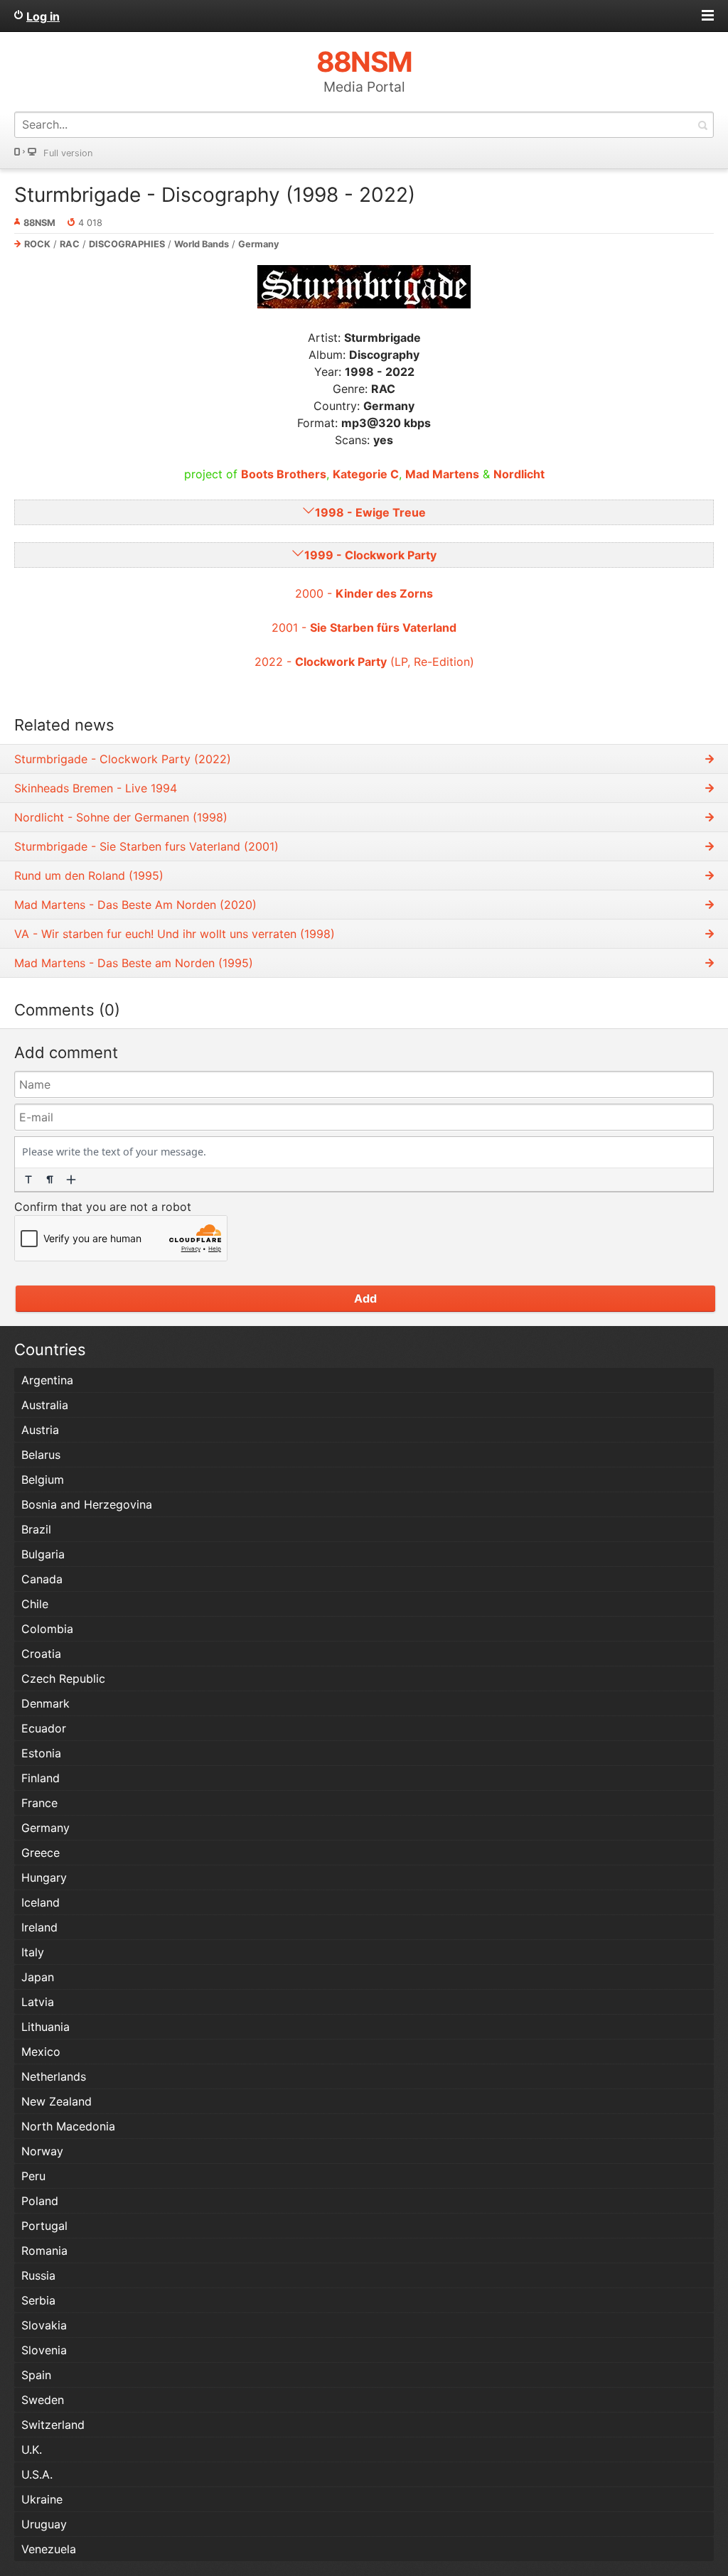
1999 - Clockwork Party (370, 555)
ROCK (37, 244)
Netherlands (54, 2076)
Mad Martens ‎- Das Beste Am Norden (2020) (135, 905)
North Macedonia (68, 2126)
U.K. (32, 2450)
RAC (70, 244)
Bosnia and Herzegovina (87, 1504)
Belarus (41, 1455)
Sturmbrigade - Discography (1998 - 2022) (215, 195)
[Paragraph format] (50, 1180)
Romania (44, 2251)
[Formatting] (28, 1180)
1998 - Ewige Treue (370, 512)
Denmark (45, 1703)
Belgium (43, 1480)
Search (702, 125)
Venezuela (49, 2549)
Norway (42, 2151)
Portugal (44, 2226)
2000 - (364, 593)
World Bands (202, 244)
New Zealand (57, 2101)
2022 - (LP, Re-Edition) (364, 662)
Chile (35, 1604)
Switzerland (53, 2425)
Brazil (36, 1529)
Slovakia (44, 2325)
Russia (38, 2275)
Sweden (43, 2400)
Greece (41, 1853)
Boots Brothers (284, 474)
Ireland (39, 1927)
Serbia (38, 2300)
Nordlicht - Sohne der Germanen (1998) (121, 817)
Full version (68, 153)
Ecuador (44, 1728)
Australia (45, 1405)
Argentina (47, 1380)
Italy (33, 1952)
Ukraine (42, 2499)
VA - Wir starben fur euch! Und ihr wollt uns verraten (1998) (175, 934)
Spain (36, 2375)
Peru (33, 2176)
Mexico (41, 2052)
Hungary (44, 1877)
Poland (40, 2201)
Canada (42, 1579)
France (39, 1803)
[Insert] (71, 1180)
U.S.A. (37, 2474)
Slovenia (44, 2350)
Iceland (41, 1902)
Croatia (41, 1654)
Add (365, 1298)
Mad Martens (442, 474)
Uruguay (44, 2524)
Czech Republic (63, 1678)
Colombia (47, 1629)
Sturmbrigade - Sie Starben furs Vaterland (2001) (146, 846)
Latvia (38, 2002)
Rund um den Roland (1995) (89, 875)
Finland (41, 1778)
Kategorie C (366, 474)
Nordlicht (519, 474)
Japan (38, 1977)
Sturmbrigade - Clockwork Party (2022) (123, 759)
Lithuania (45, 2027)
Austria (40, 1430)
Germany (259, 244)
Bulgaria (43, 1554)
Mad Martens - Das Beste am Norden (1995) (134, 963)
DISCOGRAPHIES (127, 244)
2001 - (364, 627)
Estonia (41, 1753)
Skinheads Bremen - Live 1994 (96, 788)
